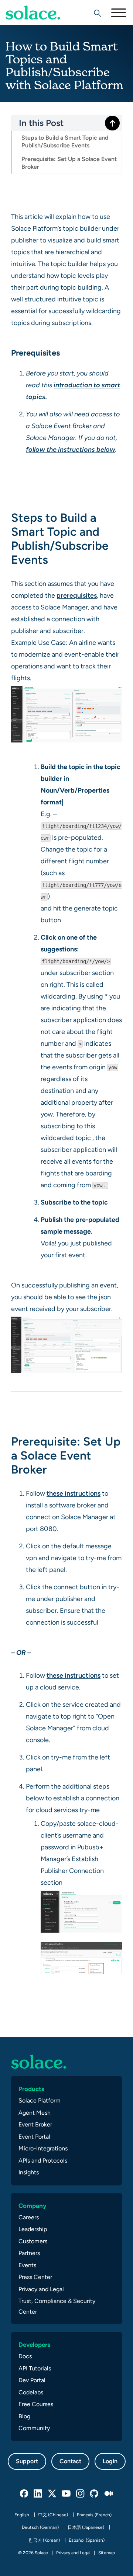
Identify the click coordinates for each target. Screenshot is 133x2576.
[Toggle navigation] (118, 13)
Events (27, 2265)
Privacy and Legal (41, 2289)
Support (27, 2461)
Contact (70, 2461)
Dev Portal (32, 2380)
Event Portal (34, 2137)
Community (34, 2428)
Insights (29, 2172)
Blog (24, 2416)
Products (31, 2089)
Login (110, 2461)
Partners (29, 2253)
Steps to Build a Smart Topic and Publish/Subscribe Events (65, 141)
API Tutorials (35, 2368)
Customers (33, 2241)
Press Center (35, 2277)
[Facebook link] (24, 2494)
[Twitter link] (52, 2494)
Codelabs (31, 2392)
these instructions (74, 1493)
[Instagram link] (81, 2494)
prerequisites (77, 595)
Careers (29, 2217)
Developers (34, 2345)
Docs (25, 2356)
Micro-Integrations (43, 2148)
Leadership (33, 2229)
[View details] (33, 13)
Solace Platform (40, 2100)
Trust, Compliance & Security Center (57, 2306)
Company (33, 2206)
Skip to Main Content (37, 26)
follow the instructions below (71, 449)
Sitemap (107, 2553)
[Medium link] (109, 2494)
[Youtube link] (66, 2494)
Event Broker (35, 2124)
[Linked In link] (38, 2494)
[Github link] (95, 2494)
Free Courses (36, 2404)
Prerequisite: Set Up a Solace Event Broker (69, 163)
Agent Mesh (35, 2113)
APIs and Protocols (43, 2161)
